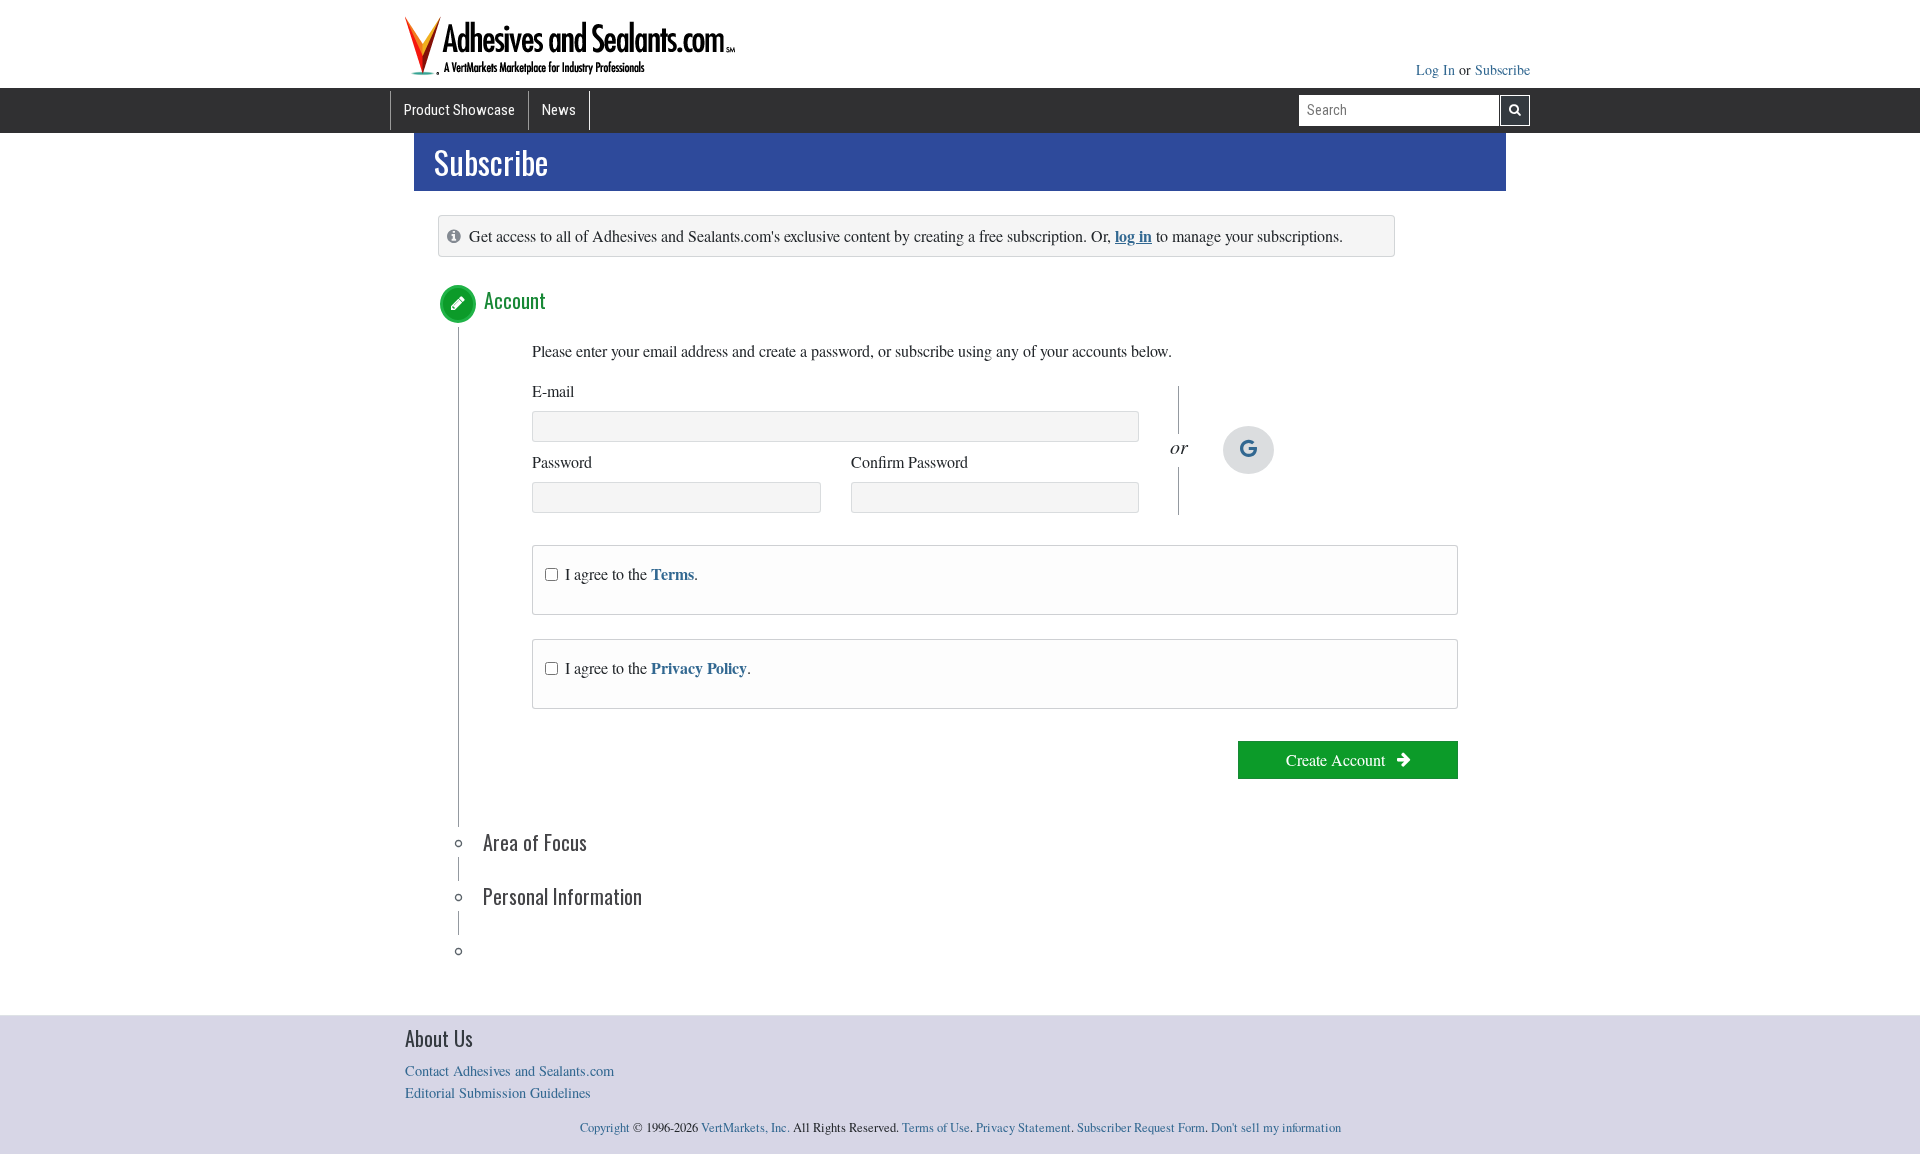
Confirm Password (909, 461)
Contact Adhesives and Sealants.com (509, 1070)
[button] (458, 304)
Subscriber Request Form (1141, 1127)
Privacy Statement (1023, 1127)
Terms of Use (936, 1127)
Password (562, 461)
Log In (1437, 69)
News (559, 110)
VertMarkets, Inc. (745, 1127)
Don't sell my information (1276, 1127)
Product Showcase (459, 110)
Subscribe (1502, 69)
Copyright (605, 1127)
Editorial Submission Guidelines (498, 1092)
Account (515, 300)
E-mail (553, 390)
